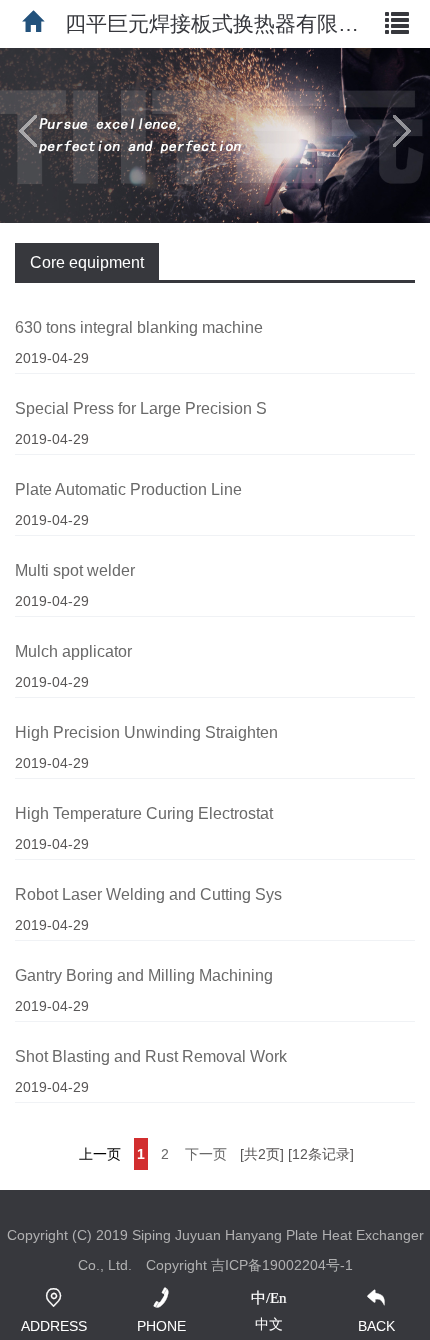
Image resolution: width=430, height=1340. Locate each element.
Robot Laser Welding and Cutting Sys (148, 894)
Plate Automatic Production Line (128, 489)
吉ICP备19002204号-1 (282, 1265)
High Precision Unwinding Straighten (146, 732)
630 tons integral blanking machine (139, 327)
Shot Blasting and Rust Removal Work (151, 1056)
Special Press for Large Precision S (141, 408)
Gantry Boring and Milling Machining (144, 975)
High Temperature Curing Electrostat (144, 813)
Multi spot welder (75, 570)
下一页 (206, 1154)
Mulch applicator (73, 651)
